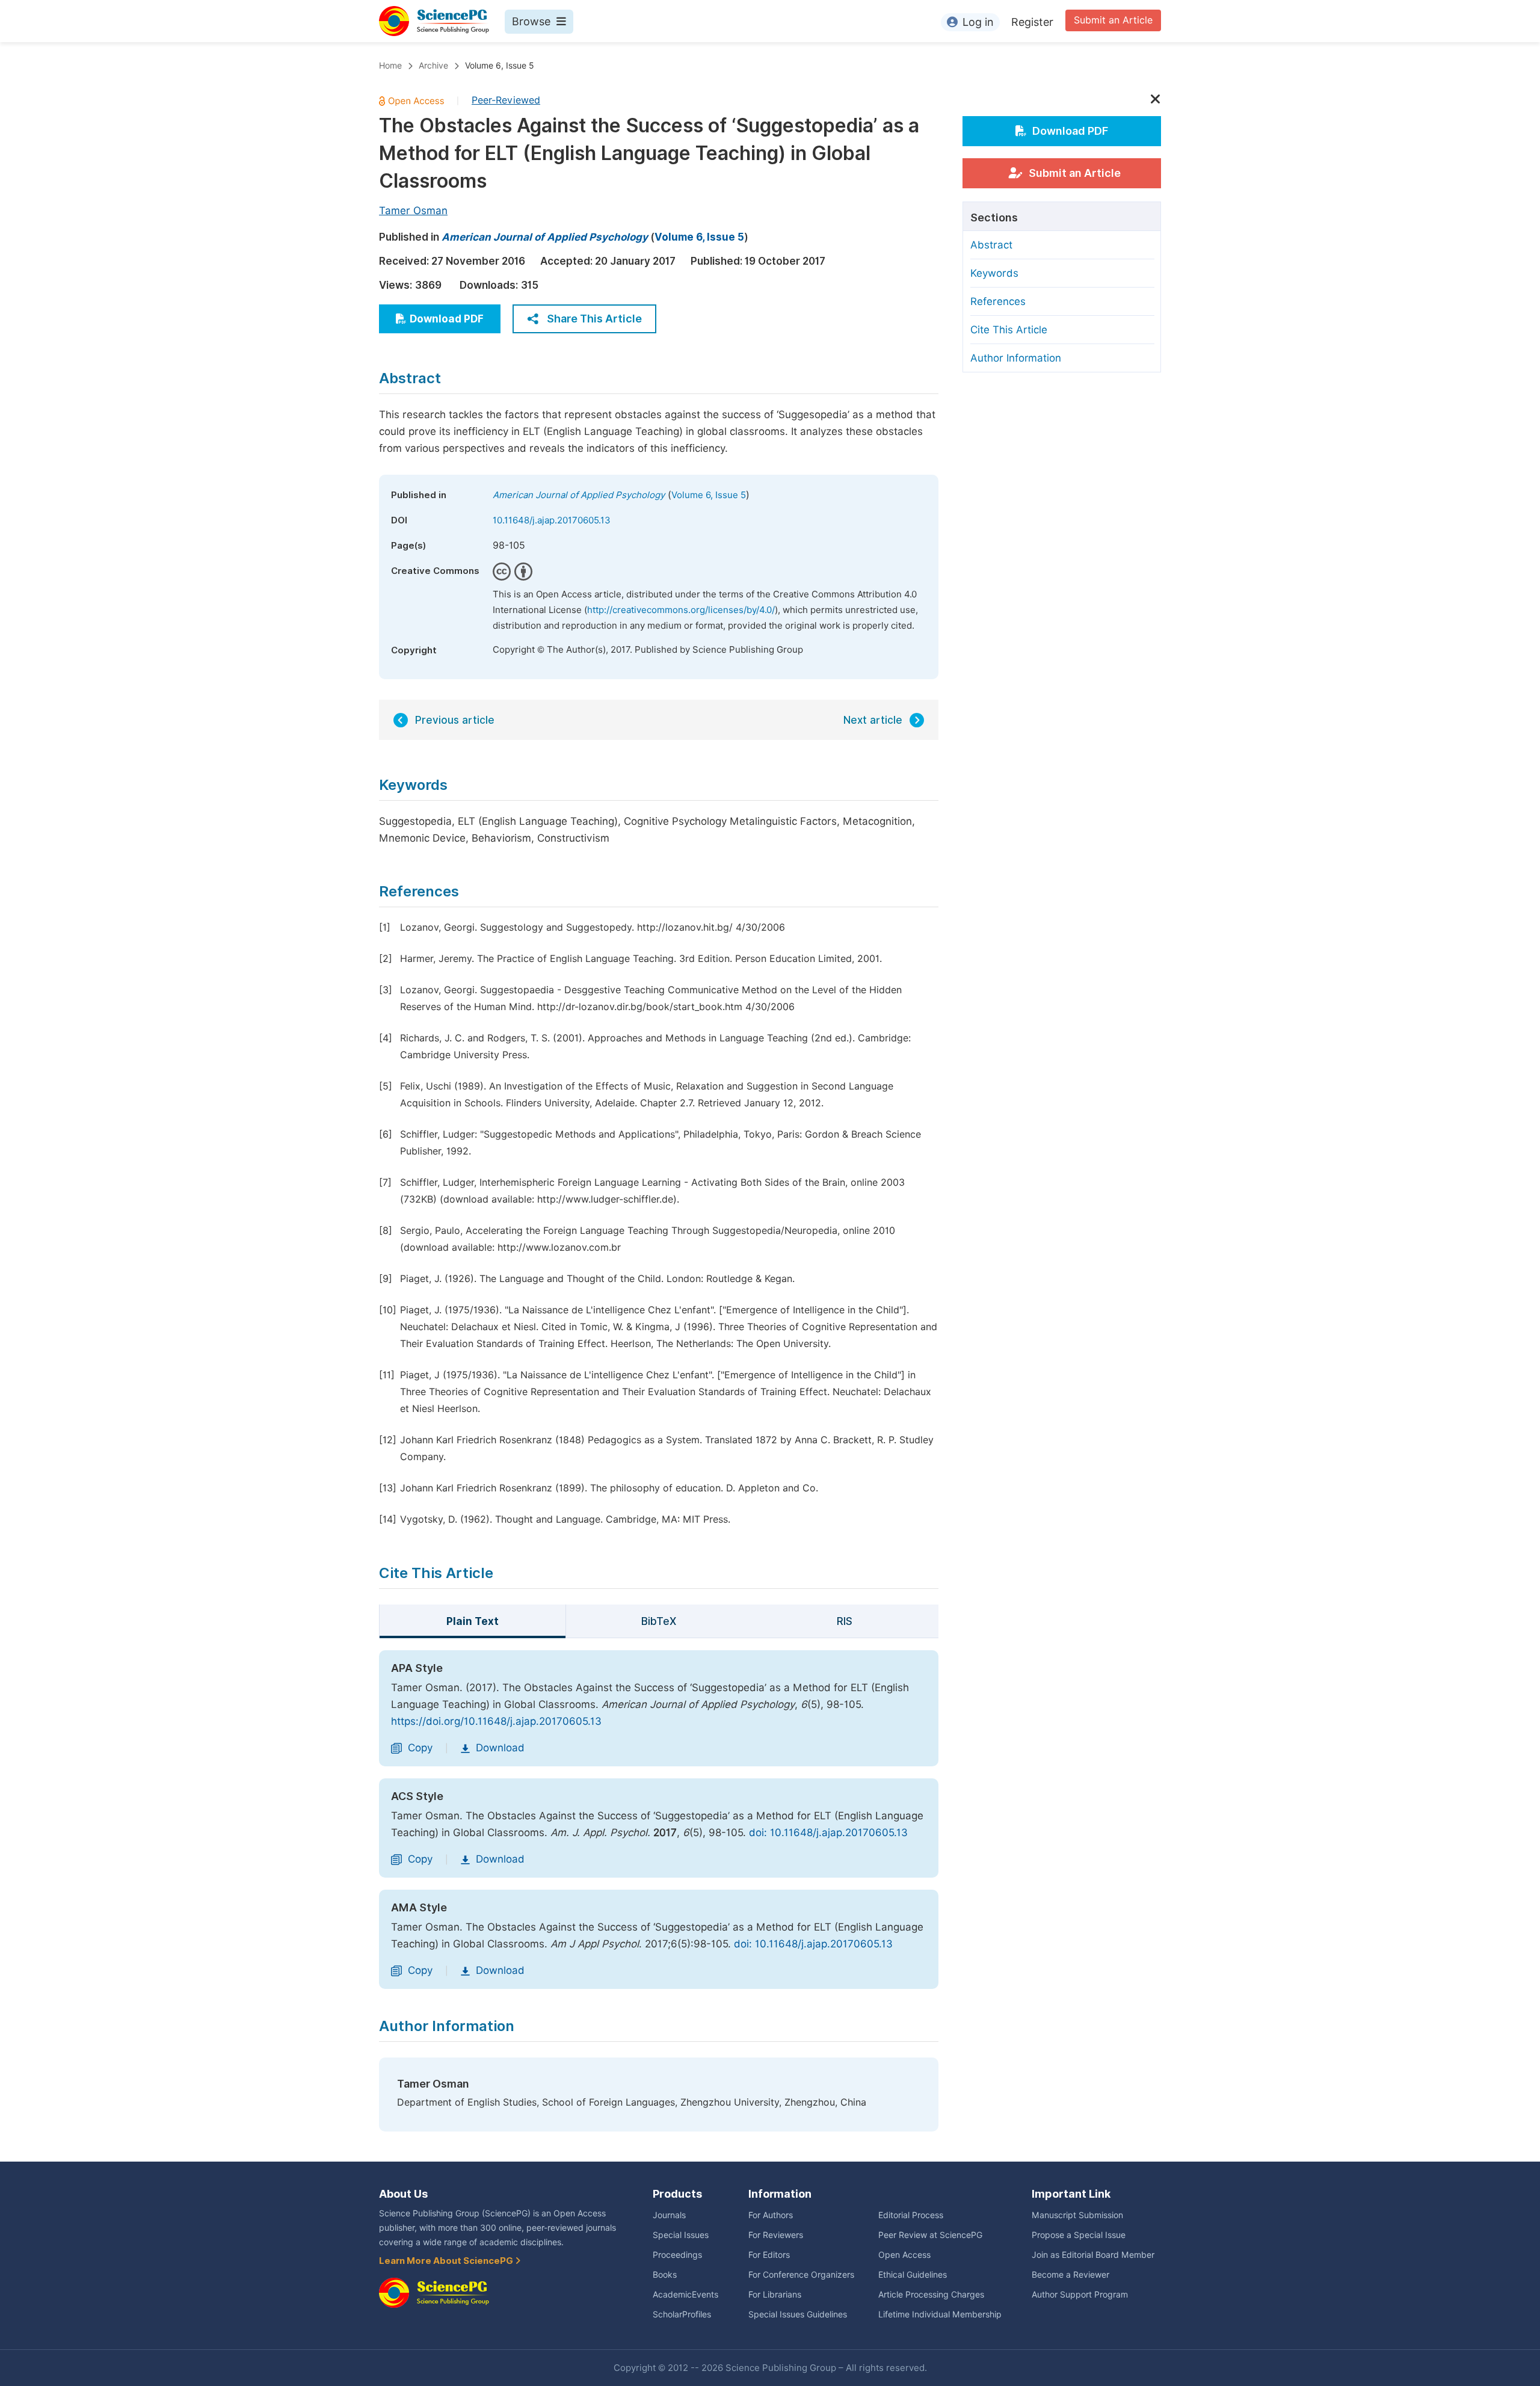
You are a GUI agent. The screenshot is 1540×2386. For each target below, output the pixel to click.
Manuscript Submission (1077, 2215)
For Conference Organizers (801, 2275)
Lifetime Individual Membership (940, 2314)
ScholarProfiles (682, 2314)
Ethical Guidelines (913, 2275)
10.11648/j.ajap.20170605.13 (552, 520)
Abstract (991, 245)
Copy (420, 1748)
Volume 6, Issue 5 (500, 66)
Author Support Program (1080, 2295)
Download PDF (447, 319)
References (998, 301)
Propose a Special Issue (1079, 2235)
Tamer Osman (413, 211)
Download (500, 1748)
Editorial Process (911, 2215)
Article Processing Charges (931, 2295)
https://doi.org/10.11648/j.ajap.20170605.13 (496, 1721)
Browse (531, 21)
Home (390, 66)
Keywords (994, 273)
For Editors (769, 2255)
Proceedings (677, 2255)
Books (665, 2275)
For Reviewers (776, 2235)
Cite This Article (1009, 330)
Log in (978, 22)
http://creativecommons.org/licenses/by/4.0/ (681, 610)
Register (1032, 22)
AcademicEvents (685, 2295)
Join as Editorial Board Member (1093, 2255)
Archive (433, 66)
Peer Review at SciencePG (930, 2235)
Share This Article (594, 319)
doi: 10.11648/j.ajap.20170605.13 (828, 1833)
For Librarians (775, 2295)
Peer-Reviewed (506, 100)
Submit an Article (1113, 20)
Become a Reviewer (1070, 2275)
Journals (669, 2215)
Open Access (904, 2255)
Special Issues (681, 2235)
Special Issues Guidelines (798, 2314)
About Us (403, 2194)
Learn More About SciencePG (447, 2261)
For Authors (771, 2215)
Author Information (1016, 358)
